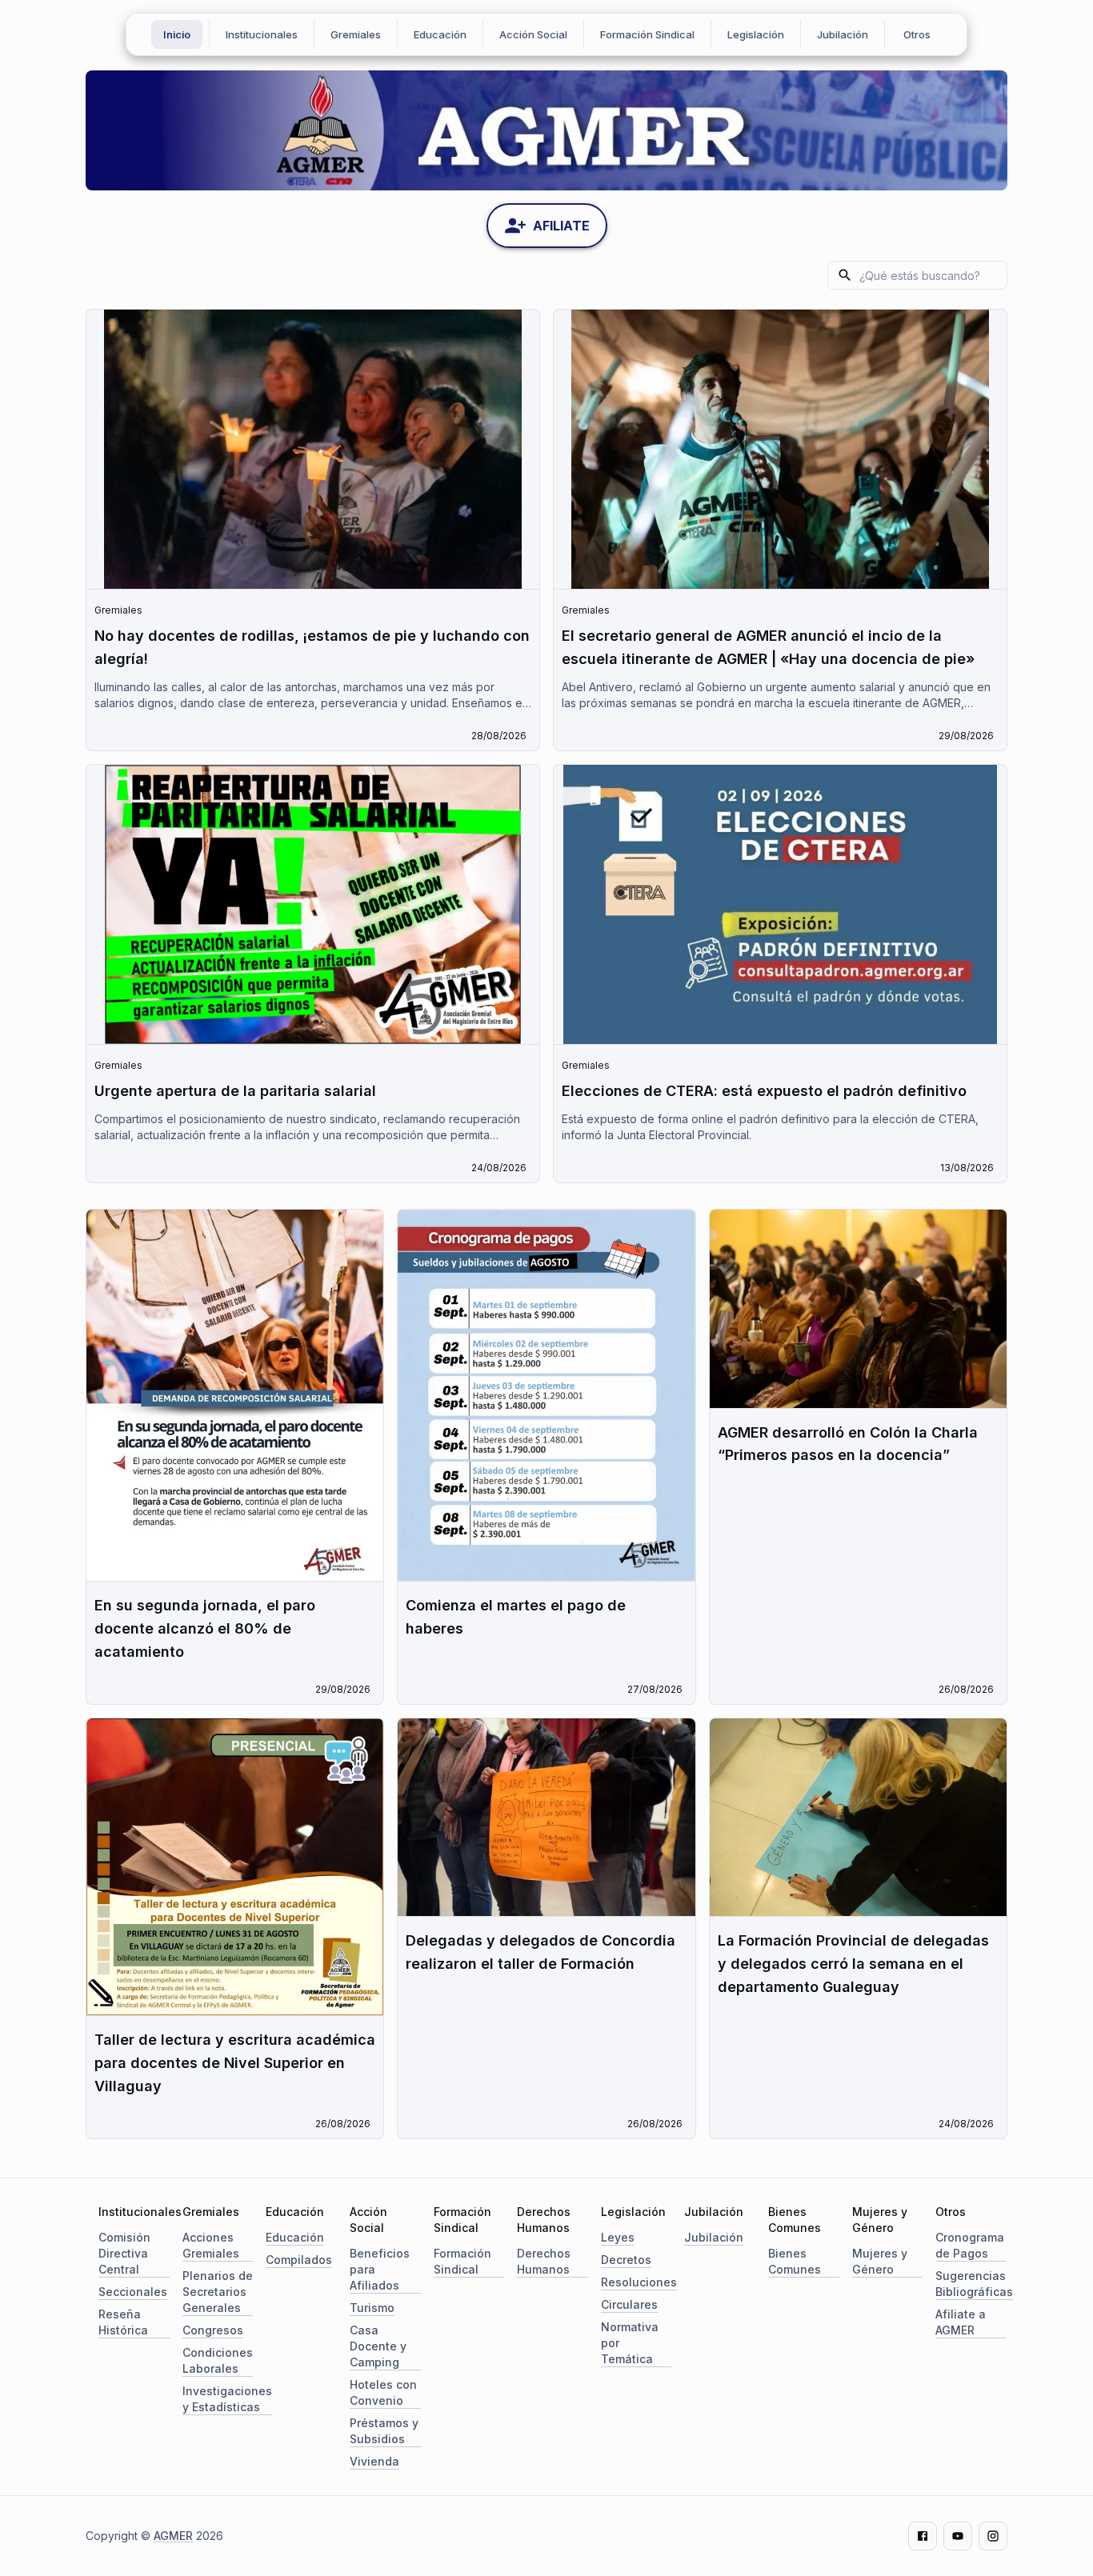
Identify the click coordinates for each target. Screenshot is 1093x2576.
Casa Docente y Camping (378, 2346)
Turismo (372, 2308)
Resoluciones (639, 2282)
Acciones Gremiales (211, 2245)
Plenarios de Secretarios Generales (218, 2292)
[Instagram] (993, 2536)
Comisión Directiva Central (124, 2253)
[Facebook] (923, 2536)
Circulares (629, 2304)
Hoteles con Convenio (383, 2392)
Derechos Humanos (544, 2261)
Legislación (756, 34)
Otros (917, 34)
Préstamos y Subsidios (384, 2431)
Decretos (626, 2260)
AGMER (173, 2536)
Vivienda (374, 2461)
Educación (440, 34)
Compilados (299, 2260)
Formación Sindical (647, 34)
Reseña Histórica (123, 2322)
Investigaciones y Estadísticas (227, 2399)
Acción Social (533, 34)
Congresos (213, 2330)
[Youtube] (958, 2536)
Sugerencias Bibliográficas (974, 2284)
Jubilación (843, 34)
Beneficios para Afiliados (380, 2269)
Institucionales (262, 34)
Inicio (177, 34)
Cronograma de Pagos (970, 2245)
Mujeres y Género (880, 2261)
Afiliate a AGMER (961, 2322)
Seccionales (133, 2292)
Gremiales (356, 34)
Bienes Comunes (795, 2261)
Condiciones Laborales (218, 2360)
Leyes (618, 2237)
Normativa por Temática (630, 2343)
